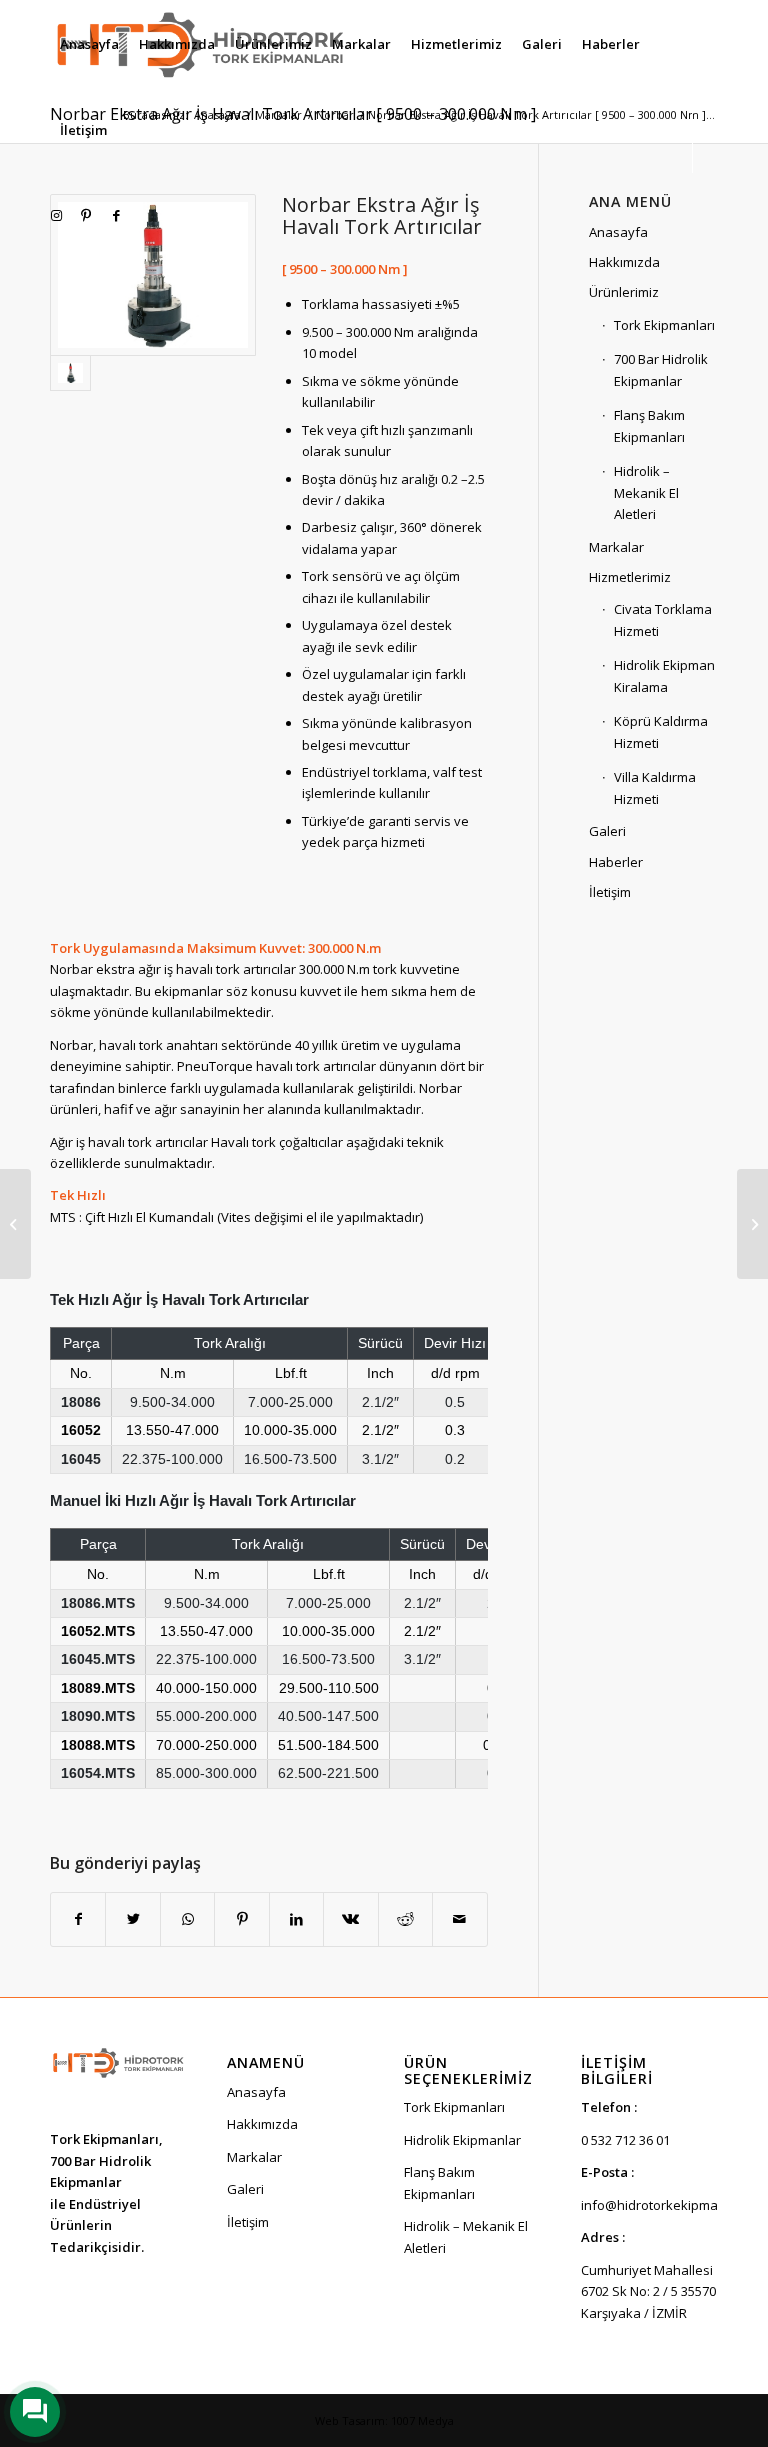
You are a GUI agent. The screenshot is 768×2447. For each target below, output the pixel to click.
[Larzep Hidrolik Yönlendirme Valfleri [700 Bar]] (15, 1224)
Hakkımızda (624, 262)
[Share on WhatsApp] (187, 1919)
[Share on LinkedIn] (296, 1919)
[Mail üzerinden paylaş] (459, 1919)
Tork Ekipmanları (664, 325)
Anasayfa (618, 232)
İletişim (610, 892)
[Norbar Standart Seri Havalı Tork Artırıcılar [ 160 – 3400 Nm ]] (752, 1224)
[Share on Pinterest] (241, 1919)
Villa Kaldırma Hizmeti (655, 787)
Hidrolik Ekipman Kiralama (664, 675)
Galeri (607, 831)
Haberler (616, 862)
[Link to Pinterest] (86, 215)
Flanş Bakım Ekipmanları (649, 425)
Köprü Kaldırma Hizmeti (661, 731)
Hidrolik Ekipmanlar (462, 2140)
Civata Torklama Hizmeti (663, 619)
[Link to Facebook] (116, 215)
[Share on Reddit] (405, 1919)
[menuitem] (89, 44)
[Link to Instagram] (56, 215)
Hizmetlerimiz (630, 577)
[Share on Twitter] (132, 1919)
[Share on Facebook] (78, 1919)
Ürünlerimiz (624, 292)
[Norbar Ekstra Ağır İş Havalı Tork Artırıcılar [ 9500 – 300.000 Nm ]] (153, 275)
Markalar (616, 547)
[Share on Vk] (350, 1919)
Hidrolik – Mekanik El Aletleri (646, 492)
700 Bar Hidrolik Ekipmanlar (661, 369)
